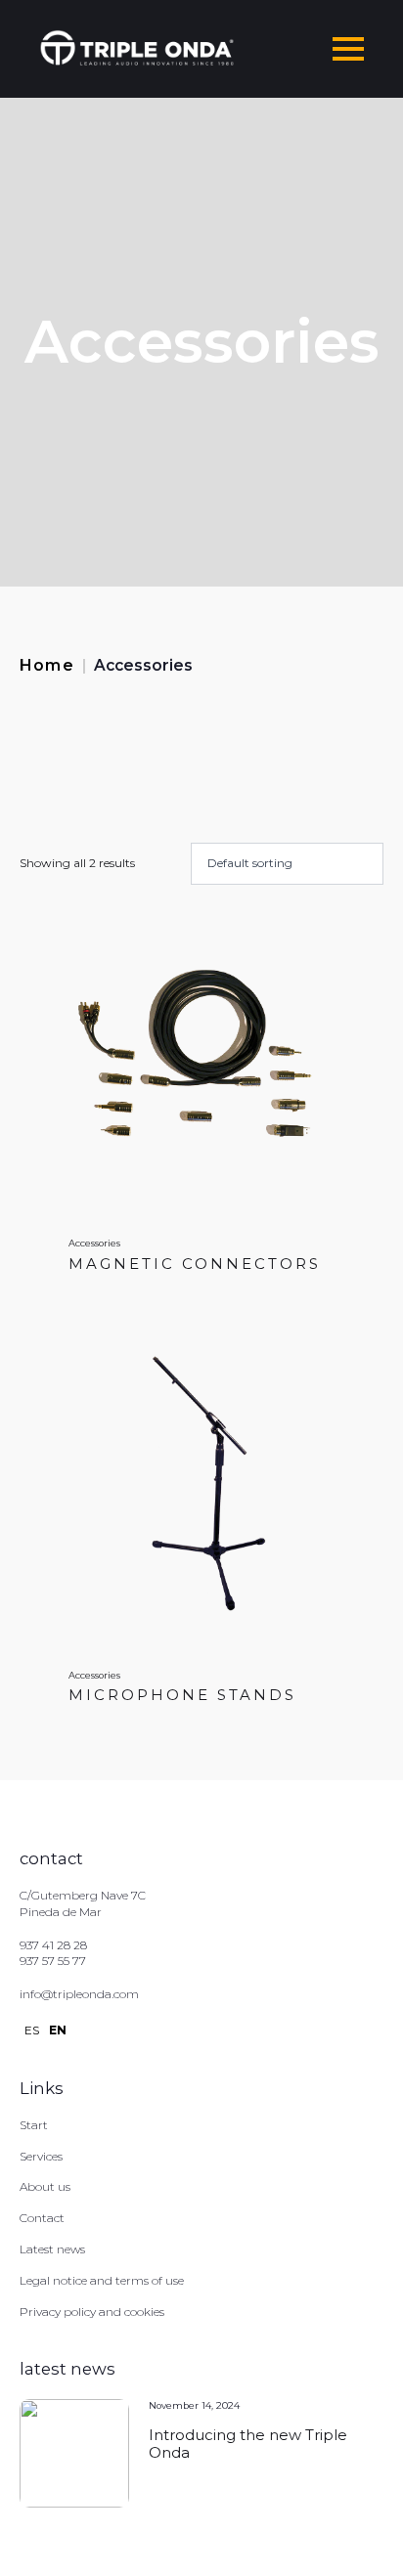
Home (47, 665)
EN (58, 2030)
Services (41, 2156)
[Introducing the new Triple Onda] (74, 2454)
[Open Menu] (348, 49)
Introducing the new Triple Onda (248, 2444)
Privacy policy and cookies (92, 2312)
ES (32, 2030)
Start (34, 2125)
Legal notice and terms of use (102, 2280)
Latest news (52, 2249)
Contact (42, 2218)
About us (45, 2186)
